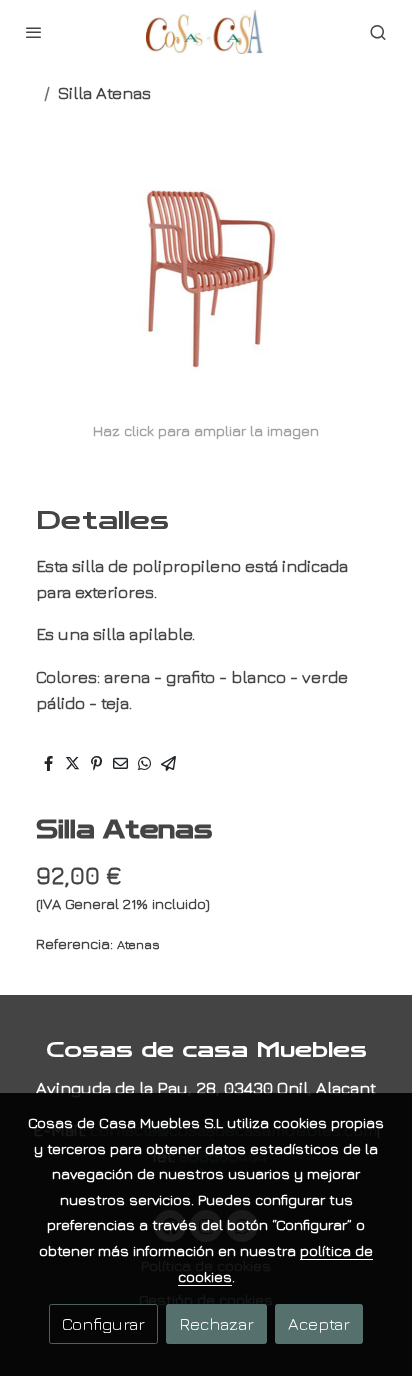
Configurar (103, 1323)
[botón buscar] (378, 32)
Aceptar (319, 1323)
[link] (206, 32)
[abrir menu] (34, 32)
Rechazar (216, 1323)
